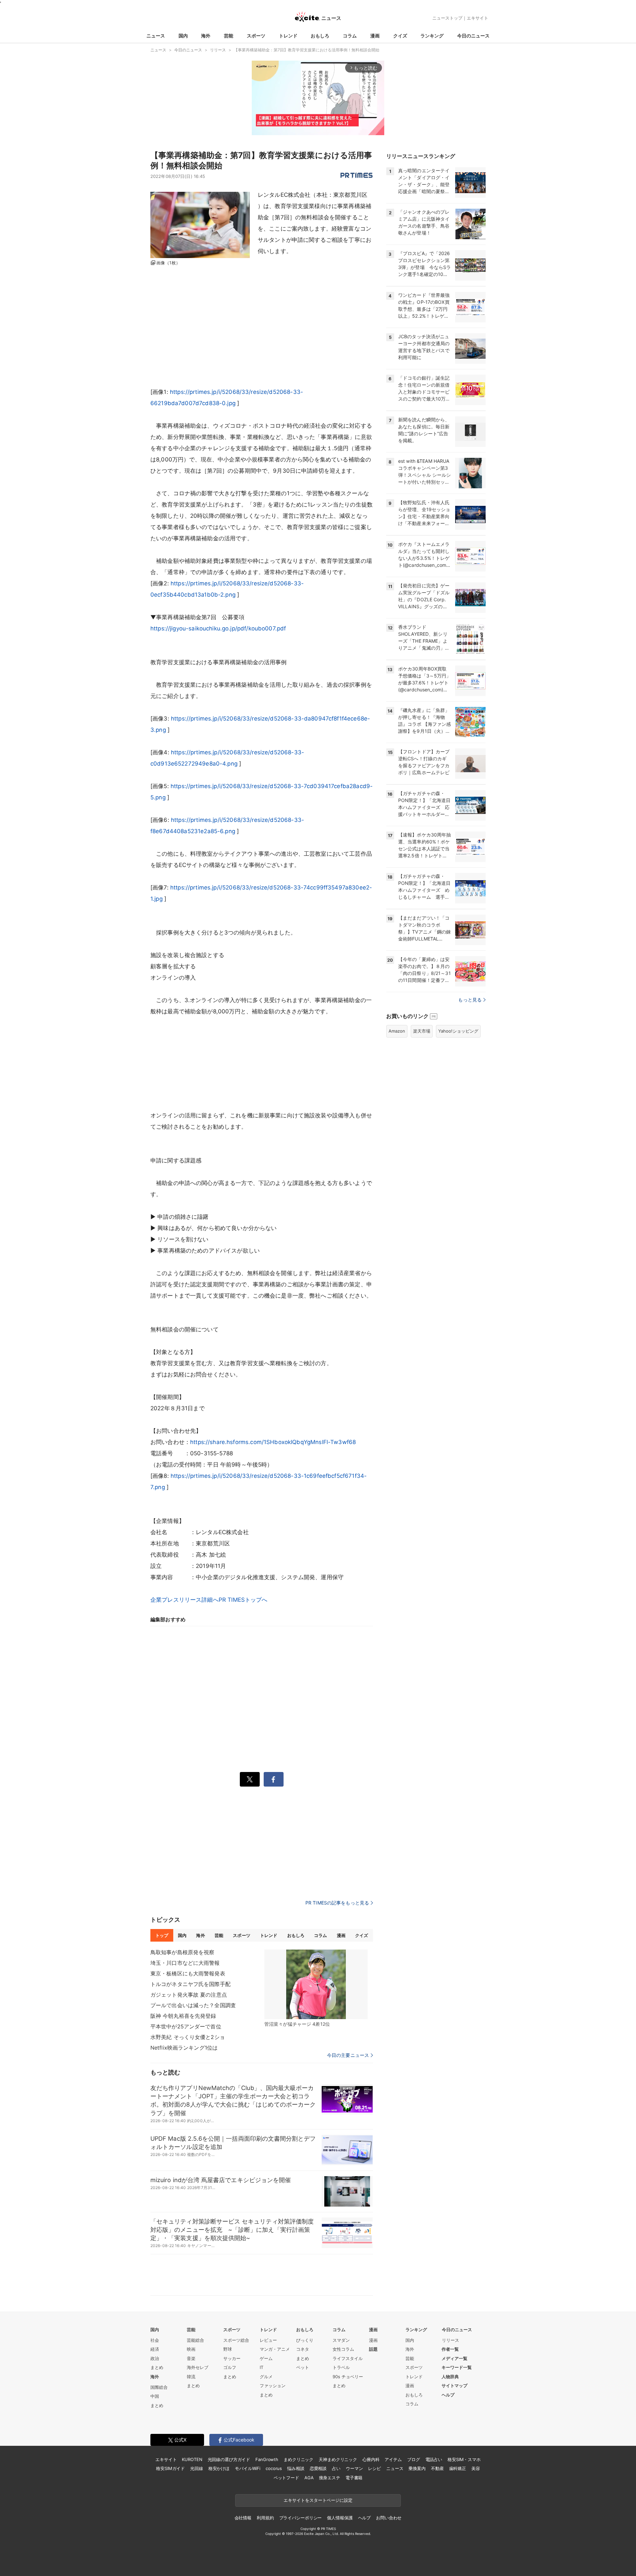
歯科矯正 (458, 2468)
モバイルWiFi (248, 2468)
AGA (309, 2478)
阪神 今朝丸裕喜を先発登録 (183, 2016)
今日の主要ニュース (348, 2055)
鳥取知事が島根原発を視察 (182, 1952)
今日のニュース (473, 36)
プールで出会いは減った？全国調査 (193, 2005)
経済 (155, 2349)
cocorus (274, 2468)
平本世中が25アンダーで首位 (186, 2026)
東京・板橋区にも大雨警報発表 (188, 1973)
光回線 (197, 2468)
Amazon (397, 1031)
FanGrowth (267, 2459)
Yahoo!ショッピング (458, 1031)
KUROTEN (192, 2459)
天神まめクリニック (338, 2459)
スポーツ (256, 36)
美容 (476, 2468)
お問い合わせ (389, 2518)
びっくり (305, 2340)
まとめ (157, 2367)
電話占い (434, 2459)
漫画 (375, 36)
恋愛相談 (318, 2468)
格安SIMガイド (170, 2468)
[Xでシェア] (250, 1779)
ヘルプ (448, 2395)
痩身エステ (330, 2478)
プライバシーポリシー (301, 2518)
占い (336, 2468)
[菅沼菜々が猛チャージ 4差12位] (316, 1984)
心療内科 (371, 2459)
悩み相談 (296, 2468)
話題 (373, 2349)
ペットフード (286, 2478)
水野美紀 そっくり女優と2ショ (188, 2037)
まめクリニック (298, 2459)
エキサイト (477, 18)
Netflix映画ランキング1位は (184, 2048)
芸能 (229, 36)
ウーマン (354, 2468)
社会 (155, 2340)
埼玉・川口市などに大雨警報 (185, 1963)
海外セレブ (198, 2367)
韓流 (191, 2377)
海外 (206, 36)
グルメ (266, 2377)
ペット (303, 2367)
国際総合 (159, 2387)
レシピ (374, 2468)
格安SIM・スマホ (464, 2459)
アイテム (393, 2459)
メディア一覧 (454, 2358)
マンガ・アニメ (275, 2349)
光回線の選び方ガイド (229, 2459)
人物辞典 (450, 2377)
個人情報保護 (340, 2518)
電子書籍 (354, 2478)
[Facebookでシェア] (274, 1779)
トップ (162, 1935)
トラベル (341, 2367)
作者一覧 (450, 2349)
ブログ (414, 2459)
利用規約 (265, 2518)
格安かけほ (219, 2468)
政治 (155, 2358)
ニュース (156, 36)
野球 (228, 2349)
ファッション (273, 2386)
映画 (191, 2349)
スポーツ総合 (236, 2340)
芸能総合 (195, 2340)
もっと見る (470, 1000)
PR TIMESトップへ (243, 1600)
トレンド (288, 36)
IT (262, 2367)
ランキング (432, 36)
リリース (450, 2340)
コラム (350, 36)
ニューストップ (447, 18)
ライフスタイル (348, 2358)
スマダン (341, 2340)
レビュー (268, 2340)
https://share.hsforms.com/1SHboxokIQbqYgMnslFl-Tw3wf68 (273, 1442)
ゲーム (266, 2358)
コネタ (303, 2349)
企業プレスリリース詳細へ (185, 1600)
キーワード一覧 (457, 2367)
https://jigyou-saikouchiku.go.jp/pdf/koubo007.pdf (218, 628)
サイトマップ (454, 2386)
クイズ (400, 36)
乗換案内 (417, 2468)
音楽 (191, 2358)
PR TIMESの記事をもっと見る (337, 1903)
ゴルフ (230, 2367)
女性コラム (343, 2349)
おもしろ (320, 36)
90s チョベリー (348, 2377)
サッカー (232, 2358)
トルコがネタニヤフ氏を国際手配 (190, 1984)
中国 (155, 2396)
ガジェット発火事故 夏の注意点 (189, 1995)
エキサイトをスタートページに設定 (318, 2500)
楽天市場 (422, 1031)
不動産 (437, 2468)
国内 (183, 36)
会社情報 (243, 2518)
